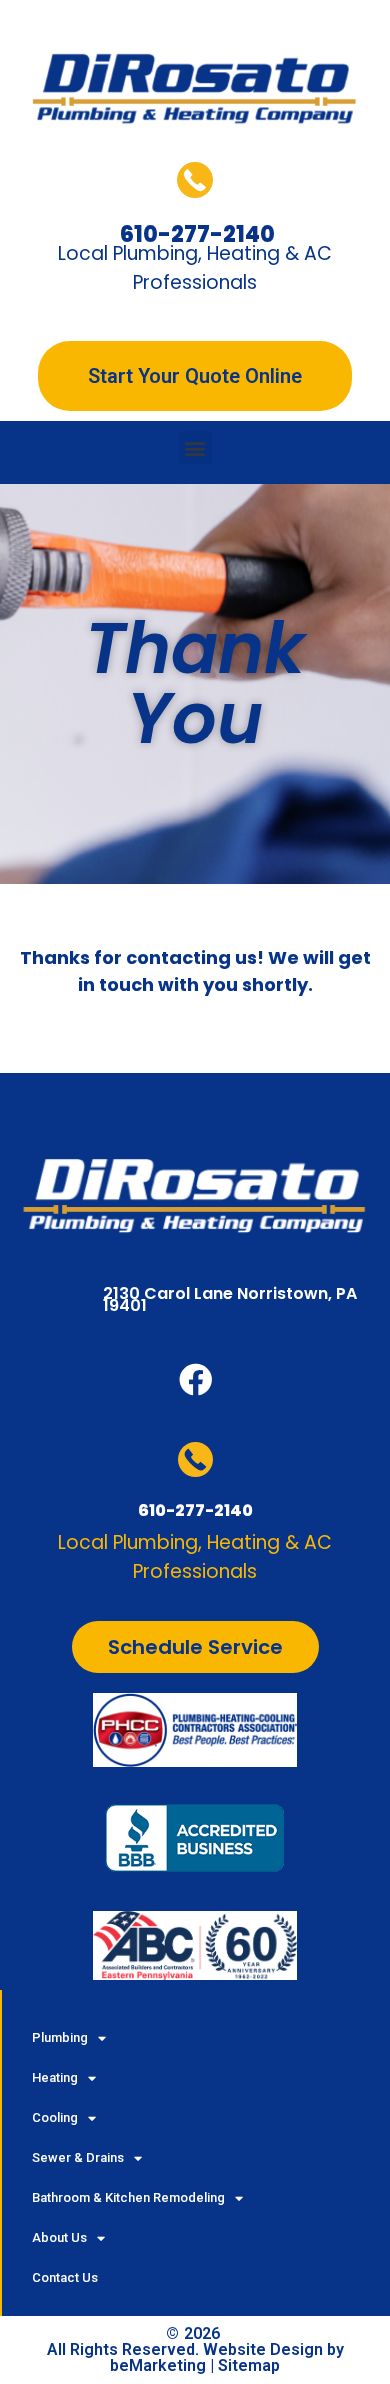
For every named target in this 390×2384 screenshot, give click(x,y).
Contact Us (65, 2277)
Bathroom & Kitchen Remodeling (128, 2197)
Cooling (55, 2117)
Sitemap (249, 2365)
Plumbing (60, 2037)
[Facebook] (195, 1379)
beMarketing (158, 2365)
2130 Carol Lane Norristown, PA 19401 (230, 1299)
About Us (59, 2237)
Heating (55, 2077)
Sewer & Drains (78, 2157)
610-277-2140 (195, 1510)
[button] (195, 447)
